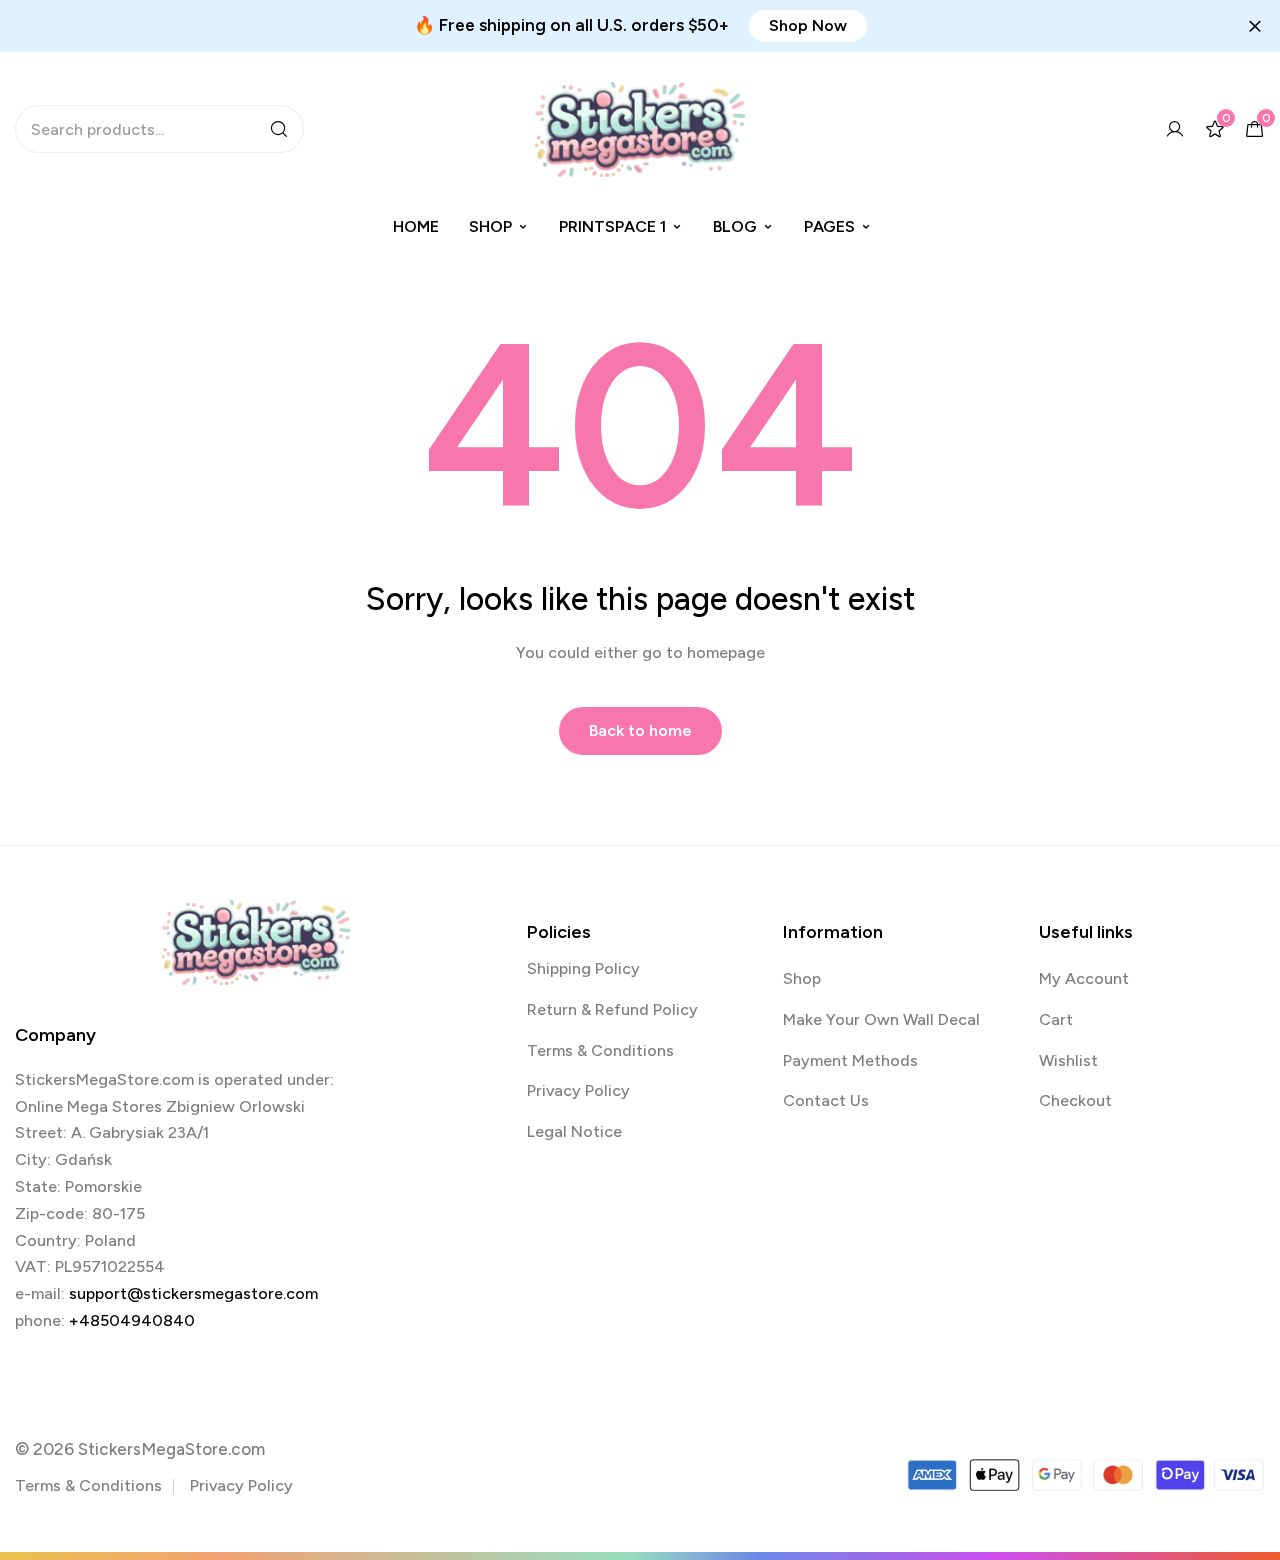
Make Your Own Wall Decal (881, 1019)
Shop (490, 226)
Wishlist (1068, 1060)
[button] (808, 26)
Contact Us (826, 1100)
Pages (829, 226)
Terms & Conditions (600, 1050)
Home (416, 226)
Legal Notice (574, 1131)
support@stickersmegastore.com (193, 1293)
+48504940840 (132, 1320)
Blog (735, 226)
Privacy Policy (578, 1090)
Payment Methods (850, 1060)
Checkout (1075, 1100)
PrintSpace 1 (612, 226)
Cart (1056, 1019)
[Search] (279, 129)
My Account (1084, 978)
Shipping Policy (583, 968)
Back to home (640, 730)
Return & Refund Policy (612, 1009)
